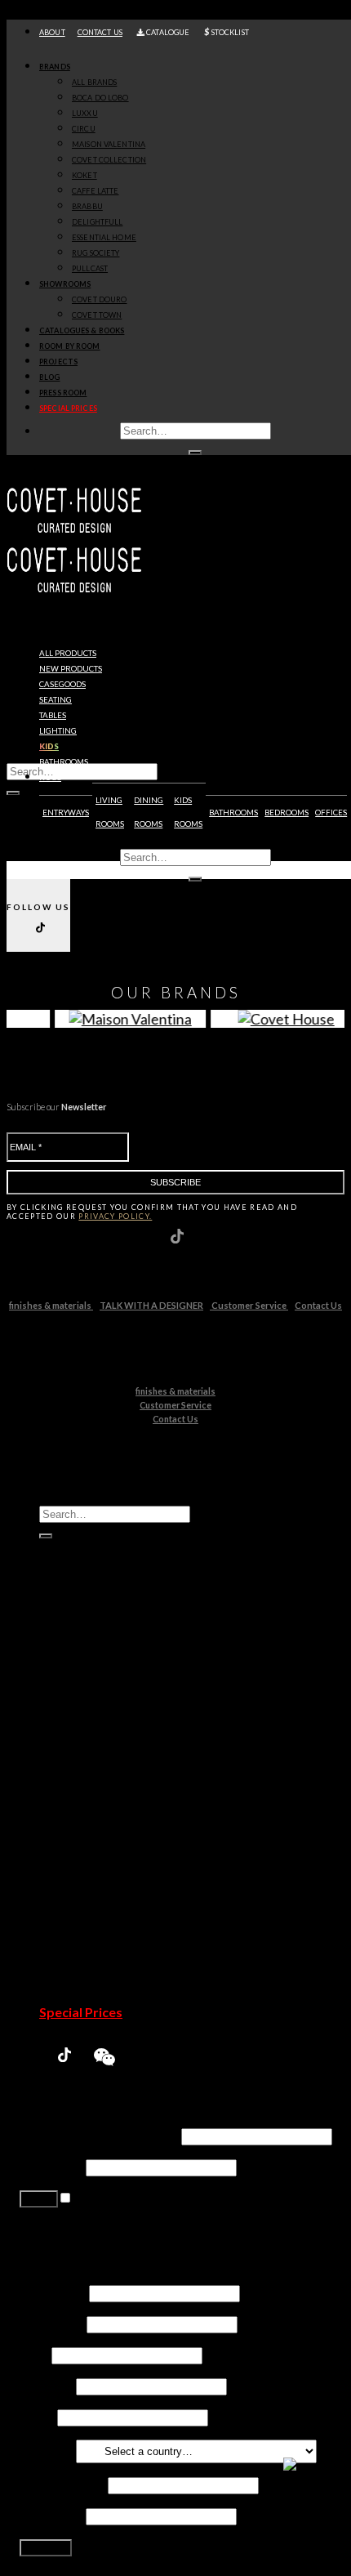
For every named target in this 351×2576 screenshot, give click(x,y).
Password (51, 2166)
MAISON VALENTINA (109, 144)
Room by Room (70, 346)
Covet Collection (119, 1763)
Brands (55, 67)
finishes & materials (51, 1305)
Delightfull (102, 1826)
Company (47, 2385)
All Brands (94, 82)
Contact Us (318, 1305)
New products (71, 669)
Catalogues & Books (82, 330)
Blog (50, 377)
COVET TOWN (97, 315)
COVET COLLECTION (109, 160)
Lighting (58, 731)
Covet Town (106, 1919)
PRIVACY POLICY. (115, 1216)
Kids (49, 746)
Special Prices (81, 2012)
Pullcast (94, 1872)
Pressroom (73, 1996)
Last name (52, 2323)
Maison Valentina (120, 1748)
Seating (56, 700)
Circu (87, 1732)
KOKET (84, 175)
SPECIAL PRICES (68, 408)
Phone (37, 2416)
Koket (89, 1779)
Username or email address (99, 2135)
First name (53, 2292)
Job (34, 2354)
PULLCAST (90, 268)
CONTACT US (100, 32)
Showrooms (65, 284)
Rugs (50, 777)
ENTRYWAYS (66, 813)
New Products (82, 1670)
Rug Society (105, 1857)
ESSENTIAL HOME (104, 237)
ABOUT (52, 32)
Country (47, 2450)
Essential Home (116, 1841)
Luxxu (88, 1717)
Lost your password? (77, 2228)
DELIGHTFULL (97, 222)
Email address (62, 2484)
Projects (58, 362)
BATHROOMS (233, 813)
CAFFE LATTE (95, 191)
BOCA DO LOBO (100, 98)
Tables (53, 715)
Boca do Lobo (111, 1701)
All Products (68, 653)
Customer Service (249, 1305)
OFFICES (331, 813)
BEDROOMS (287, 813)
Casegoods (62, 684)
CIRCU (84, 129)
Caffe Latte (104, 1795)
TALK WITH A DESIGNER (151, 1305)
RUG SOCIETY (96, 253)
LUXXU (85, 113)
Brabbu (93, 1810)
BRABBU (87, 206)
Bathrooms (64, 762)
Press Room (63, 393)
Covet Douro (99, 299)
